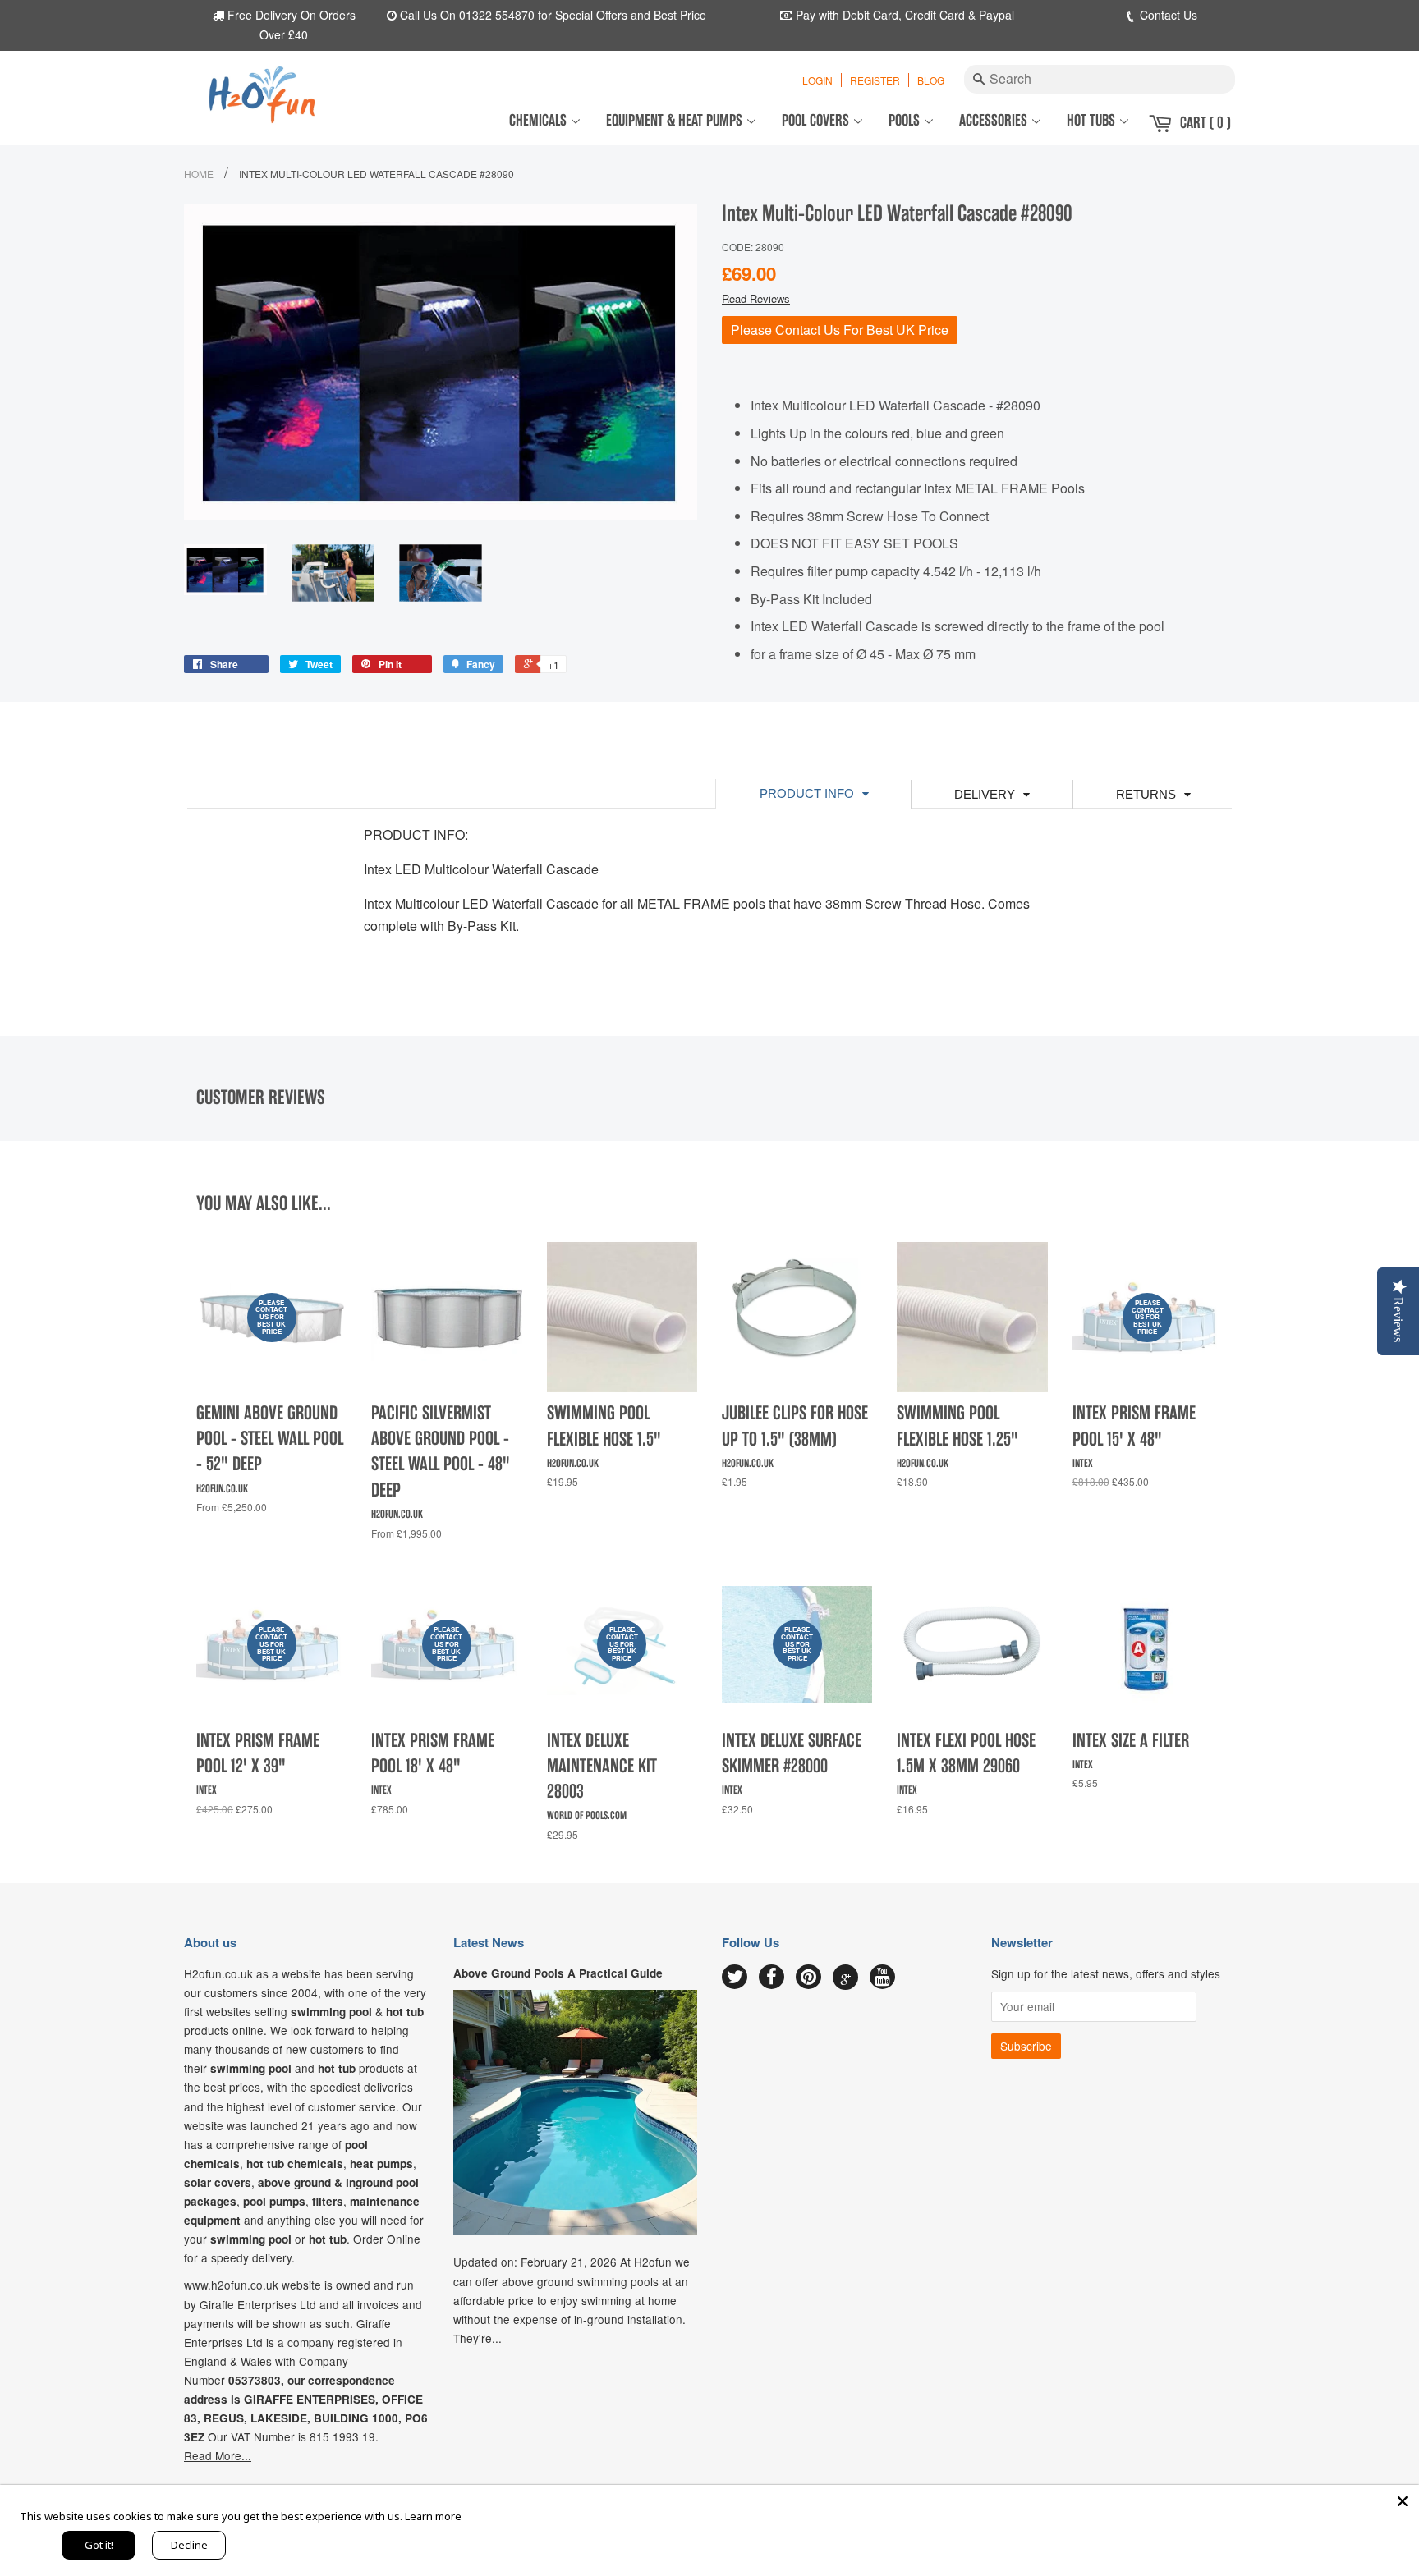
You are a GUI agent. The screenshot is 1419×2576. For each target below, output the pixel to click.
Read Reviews (756, 298)
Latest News (489, 1942)
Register (875, 80)
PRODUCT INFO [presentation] (807, 793)
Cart (1205, 123)
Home (199, 174)
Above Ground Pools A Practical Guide (558, 1973)
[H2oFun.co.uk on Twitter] (735, 1978)
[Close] (1403, 2501)
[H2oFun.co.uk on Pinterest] (808, 1978)
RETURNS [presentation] (1146, 794)
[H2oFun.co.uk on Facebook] (771, 1978)
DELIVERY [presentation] (985, 794)
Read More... (218, 2455)
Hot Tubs (1093, 120)
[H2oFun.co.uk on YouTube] (882, 1978)
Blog (931, 80)
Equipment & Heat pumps (676, 120)
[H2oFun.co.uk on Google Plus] (846, 1978)
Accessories (995, 120)
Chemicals (540, 120)
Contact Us (1167, 15)
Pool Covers (817, 120)
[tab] (813, 793)
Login (817, 80)
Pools (906, 120)
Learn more (433, 2516)
